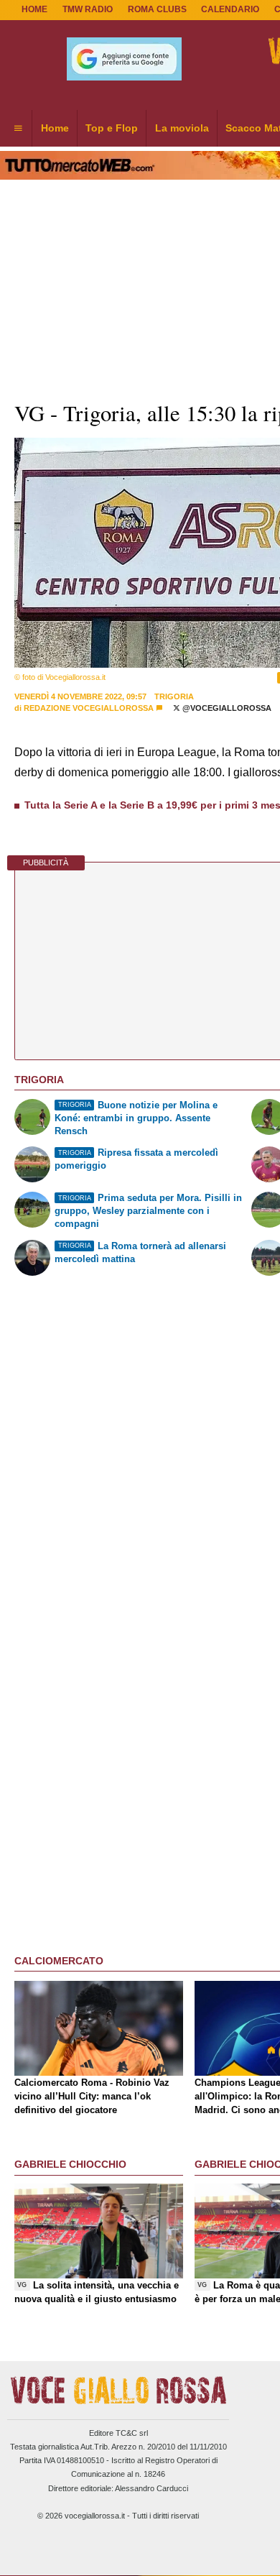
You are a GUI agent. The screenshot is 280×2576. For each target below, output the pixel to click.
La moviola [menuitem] (182, 128)
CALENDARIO (230, 9)
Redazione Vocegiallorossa (89, 708)
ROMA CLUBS (157, 9)
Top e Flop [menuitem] (112, 128)
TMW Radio (88, 9)
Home (34, 9)
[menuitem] (18, 129)
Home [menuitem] (55, 128)
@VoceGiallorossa (226, 708)
